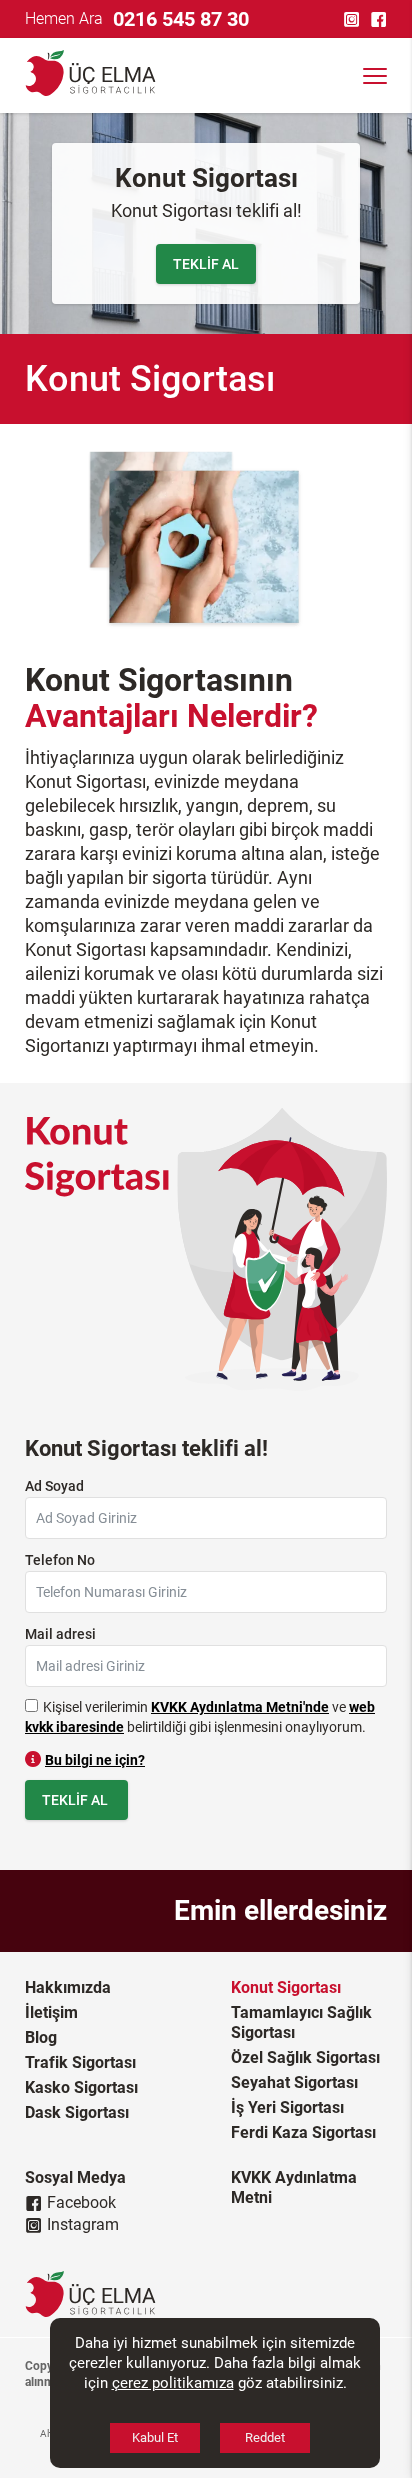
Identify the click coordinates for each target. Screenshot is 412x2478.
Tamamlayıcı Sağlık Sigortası (301, 2022)
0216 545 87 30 (181, 19)
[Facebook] (381, 19)
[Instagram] (354, 19)
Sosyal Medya (75, 2177)
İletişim (51, 2012)
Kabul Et (155, 2437)
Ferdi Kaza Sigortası (303, 2132)
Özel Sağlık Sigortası (305, 2057)
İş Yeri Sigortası (287, 2107)
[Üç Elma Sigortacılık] (80, 75)
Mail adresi (60, 1634)
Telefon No (60, 1560)
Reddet (265, 2437)
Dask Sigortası (77, 2112)
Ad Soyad (54, 1486)
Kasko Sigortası (81, 2087)
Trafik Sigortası (80, 2062)
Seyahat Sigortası (294, 2082)
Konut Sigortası (286, 1987)
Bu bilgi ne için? (95, 1760)
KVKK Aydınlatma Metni (294, 2187)
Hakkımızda (68, 1987)
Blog (41, 2037)
